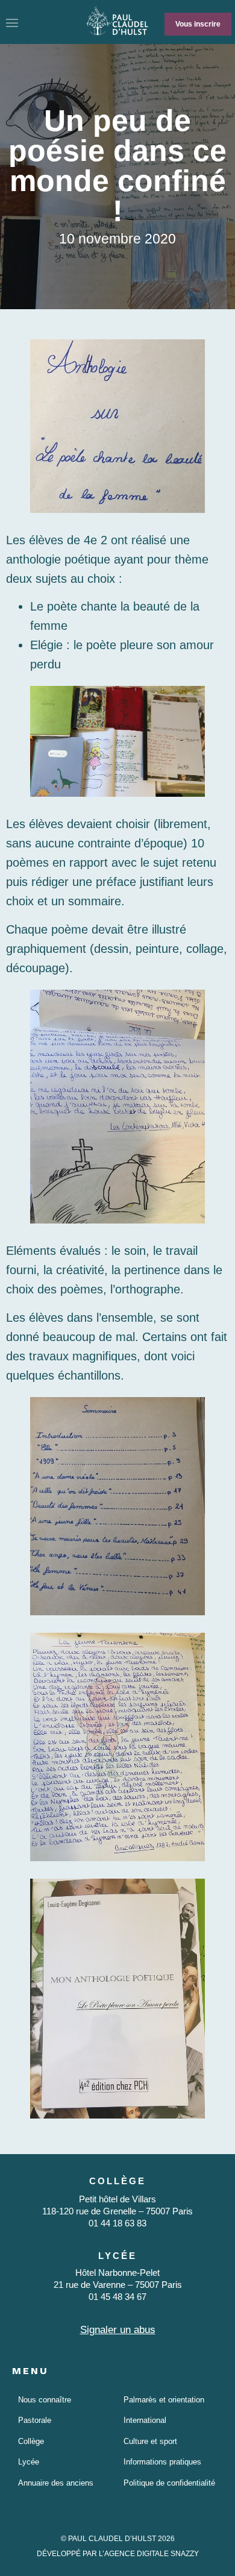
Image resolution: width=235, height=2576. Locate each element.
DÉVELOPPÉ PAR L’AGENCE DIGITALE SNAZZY (118, 2554)
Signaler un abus (118, 2330)
